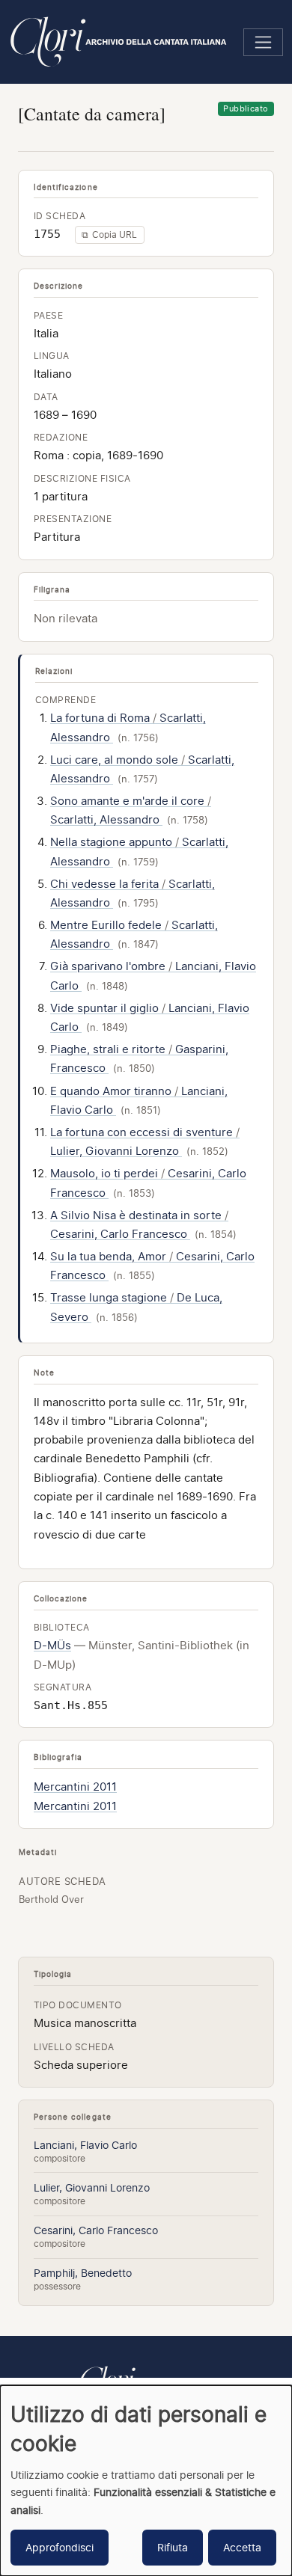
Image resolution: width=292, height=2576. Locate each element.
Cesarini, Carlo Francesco (96, 2230)
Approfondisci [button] (60, 2547)
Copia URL (109, 234)
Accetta (242, 2547)
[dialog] (146, 2481)
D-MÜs (52, 1646)
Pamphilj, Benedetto (83, 2273)
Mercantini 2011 (75, 1787)
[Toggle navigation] (263, 42)
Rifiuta (173, 2547)
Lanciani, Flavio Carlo (85, 2145)
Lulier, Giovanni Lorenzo (92, 2187)
